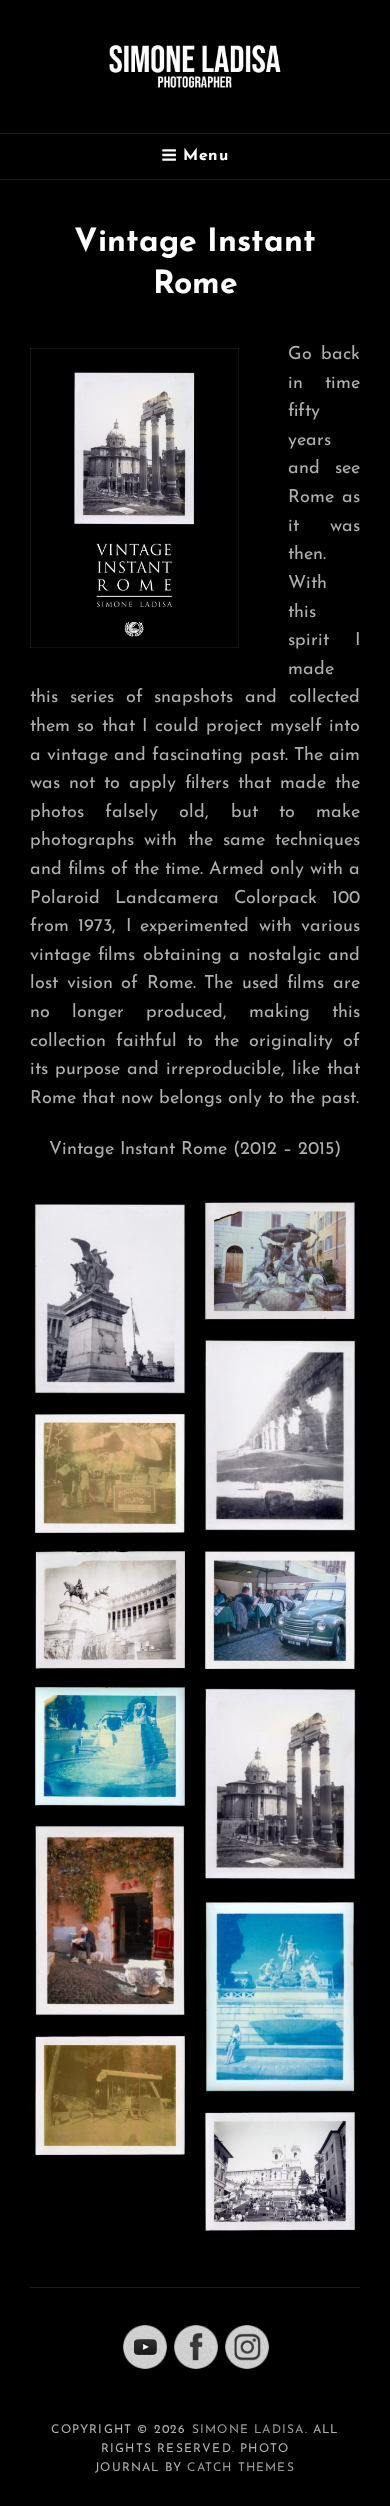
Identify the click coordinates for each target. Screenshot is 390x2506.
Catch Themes (240, 2468)
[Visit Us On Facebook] (195, 2346)
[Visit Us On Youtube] (144, 2346)
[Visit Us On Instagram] (246, 2346)
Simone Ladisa (248, 2430)
